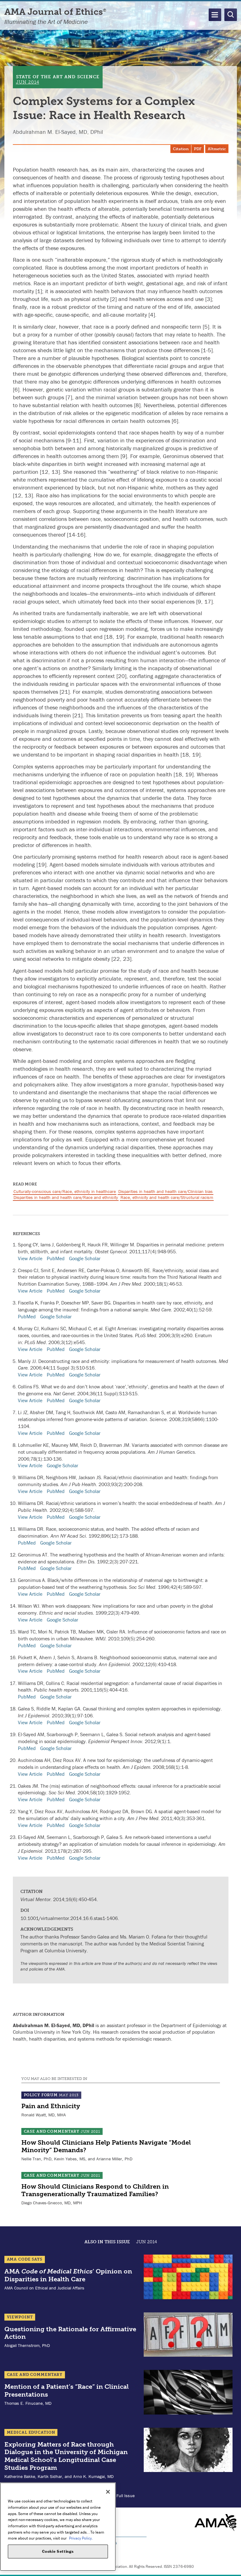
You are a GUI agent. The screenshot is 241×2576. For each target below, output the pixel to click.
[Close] (108, 2492)
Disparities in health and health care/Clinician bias (166, 1191)
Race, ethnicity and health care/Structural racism (167, 1197)
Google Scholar (85, 1258)
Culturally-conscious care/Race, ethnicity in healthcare (65, 1191)
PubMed (56, 1258)
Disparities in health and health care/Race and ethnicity (66, 1197)
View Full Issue (121, 2496)
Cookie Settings (58, 2551)
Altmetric (217, 149)
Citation (181, 149)
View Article (30, 1258)
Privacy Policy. (81, 2538)
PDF (198, 149)
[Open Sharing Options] (235, 2570)
